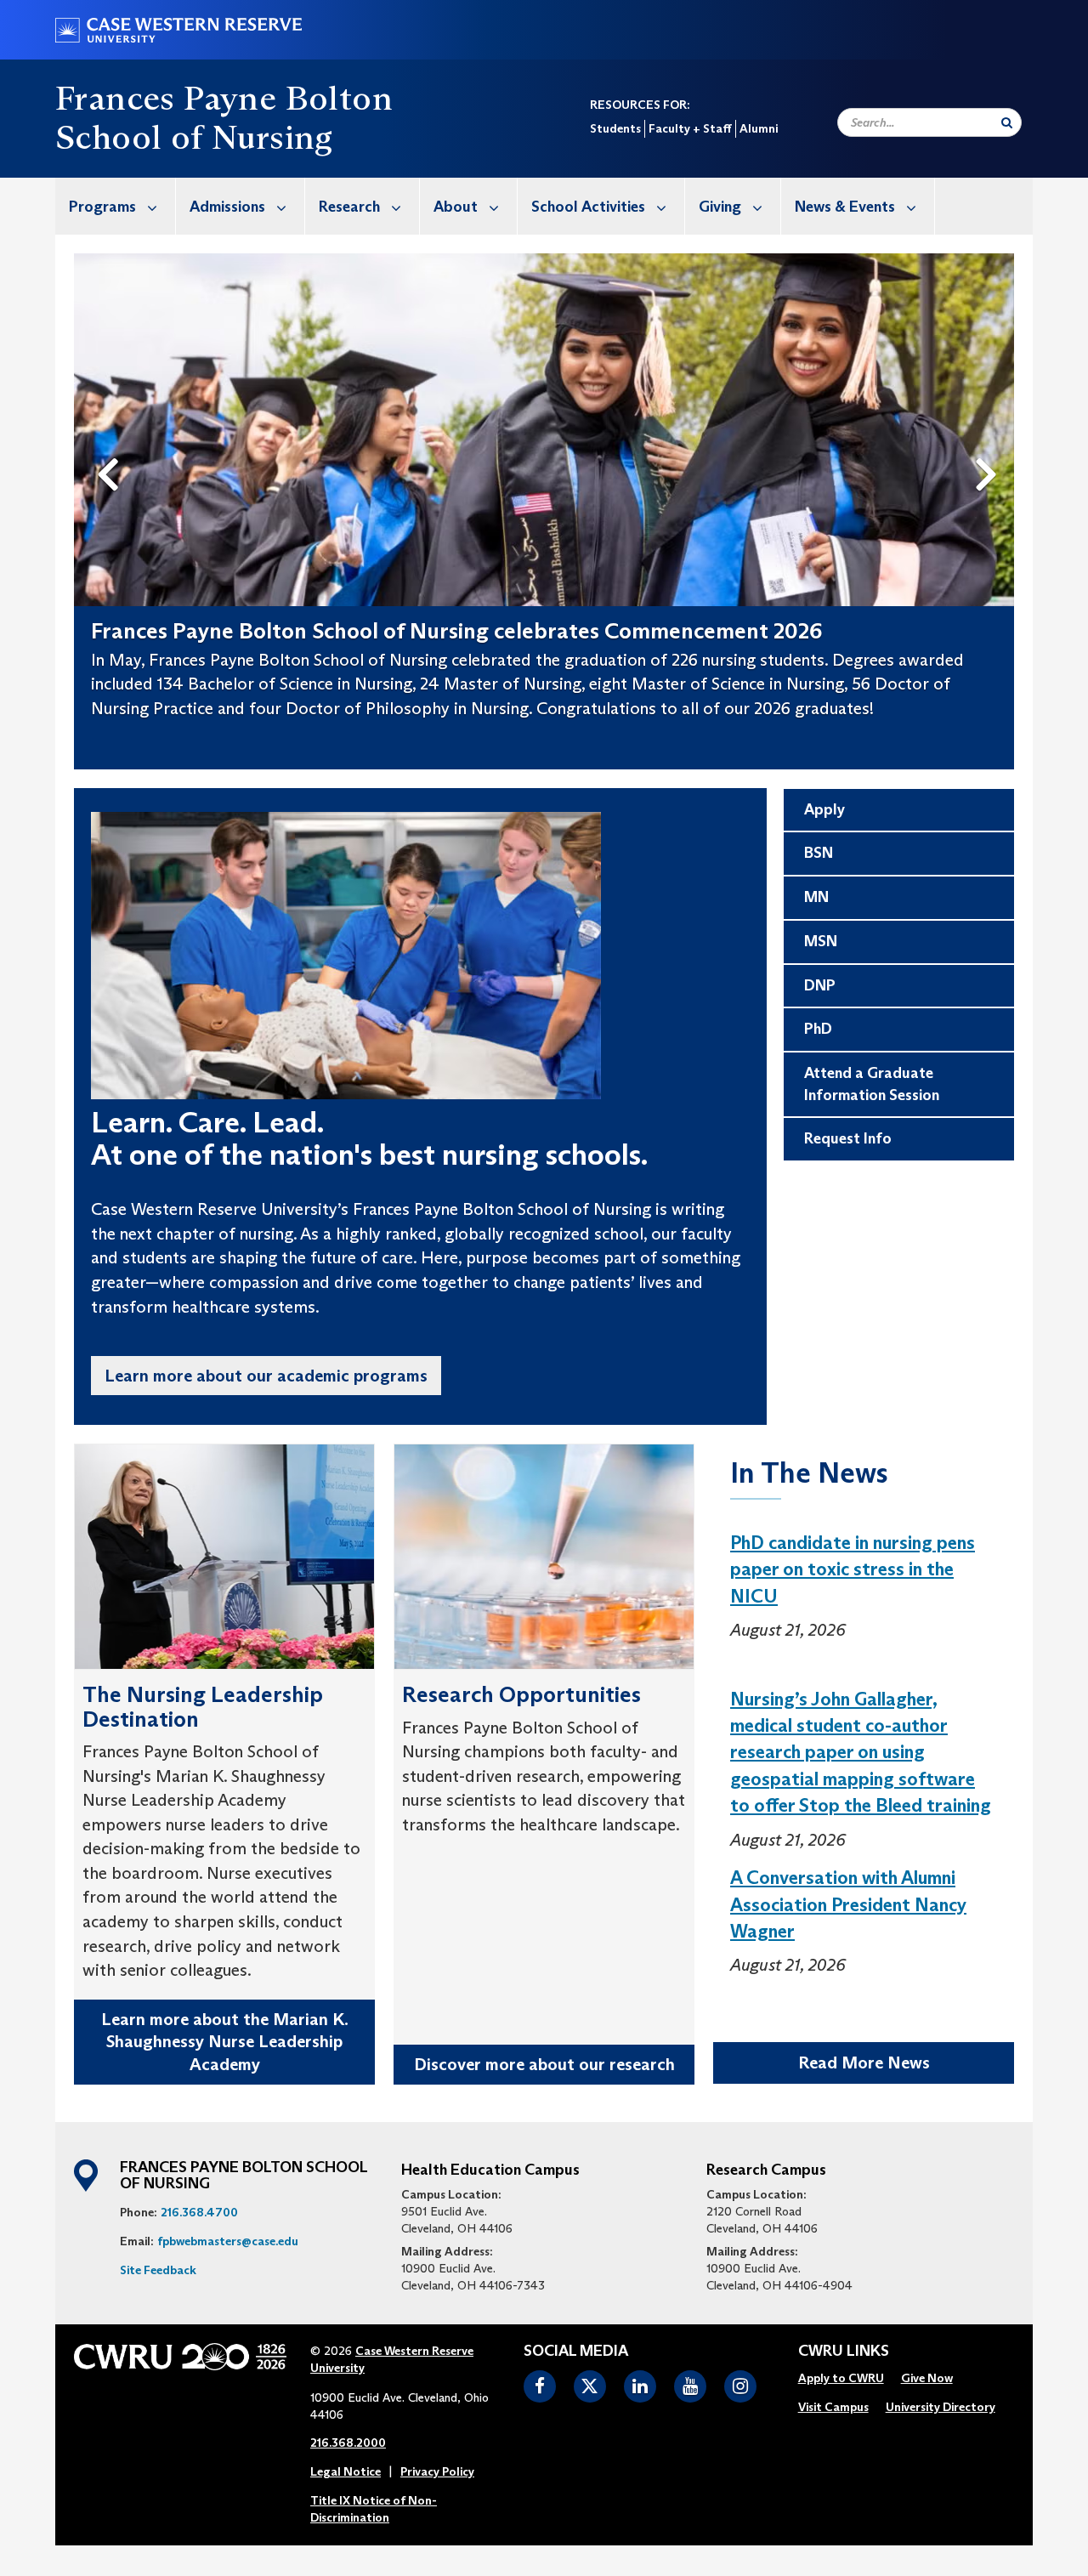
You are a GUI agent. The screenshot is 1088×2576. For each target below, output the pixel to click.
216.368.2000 (348, 2443)
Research (349, 207)
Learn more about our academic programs (266, 1376)
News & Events (845, 207)
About (456, 207)
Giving (720, 207)
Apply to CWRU (841, 2378)
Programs (102, 207)
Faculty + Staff (690, 128)
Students (615, 128)
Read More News (864, 2063)
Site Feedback (158, 2270)
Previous (111, 446)
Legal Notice (346, 2471)
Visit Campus (833, 2407)
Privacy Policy (437, 2471)
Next (991, 446)
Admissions (227, 207)
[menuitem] (116, 206)
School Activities (588, 207)
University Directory (941, 2407)
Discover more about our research (544, 2064)
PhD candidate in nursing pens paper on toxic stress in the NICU (853, 1569)
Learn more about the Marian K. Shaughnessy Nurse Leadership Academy (225, 2042)
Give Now (927, 2378)
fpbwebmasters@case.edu (228, 2241)
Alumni (759, 128)
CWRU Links (844, 2352)
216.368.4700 (199, 2212)
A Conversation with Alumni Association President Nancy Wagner (848, 1904)
